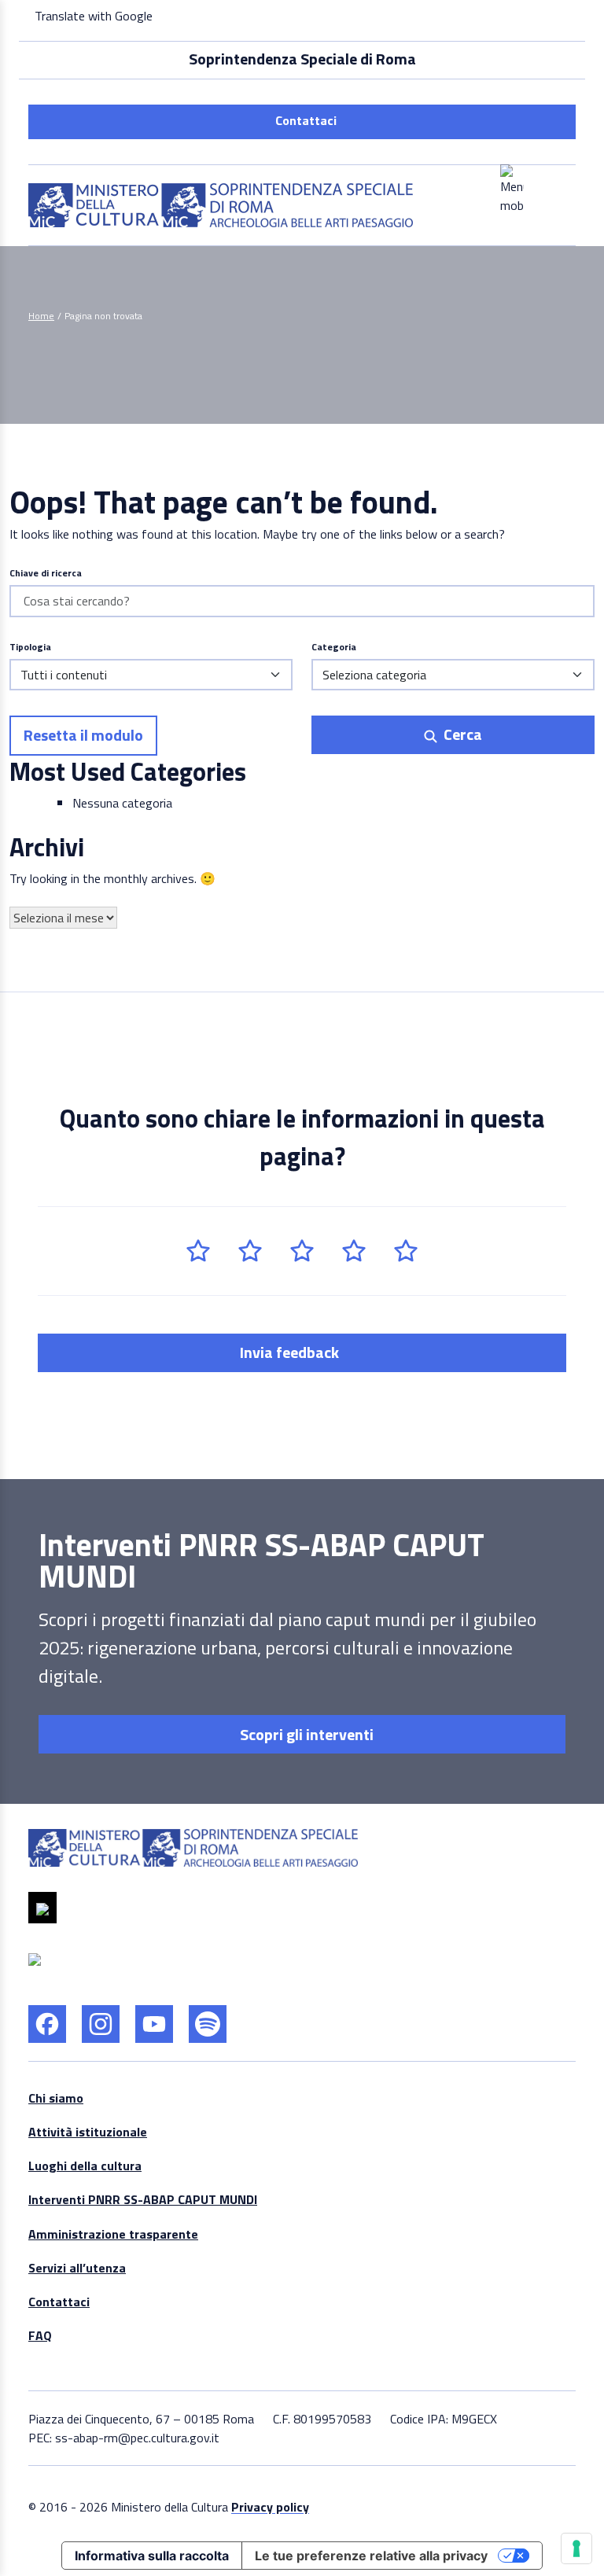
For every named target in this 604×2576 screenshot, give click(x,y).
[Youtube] (154, 2024)
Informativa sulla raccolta (152, 2556)
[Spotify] (208, 2024)
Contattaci (306, 120)
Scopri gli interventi (305, 1734)
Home (41, 316)
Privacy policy (270, 2507)
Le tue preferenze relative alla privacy (371, 2556)
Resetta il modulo (83, 735)
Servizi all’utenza (77, 2268)
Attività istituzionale (88, 2132)
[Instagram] (101, 2024)
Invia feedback (291, 1352)
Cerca (461, 734)
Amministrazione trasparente (113, 2234)
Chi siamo (56, 2098)
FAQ (40, 2335)
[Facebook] (47, 2024)
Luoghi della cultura (85, 2166)
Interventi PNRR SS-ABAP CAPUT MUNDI (143, 2199)
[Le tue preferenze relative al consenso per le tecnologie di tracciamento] (576, 2548)
